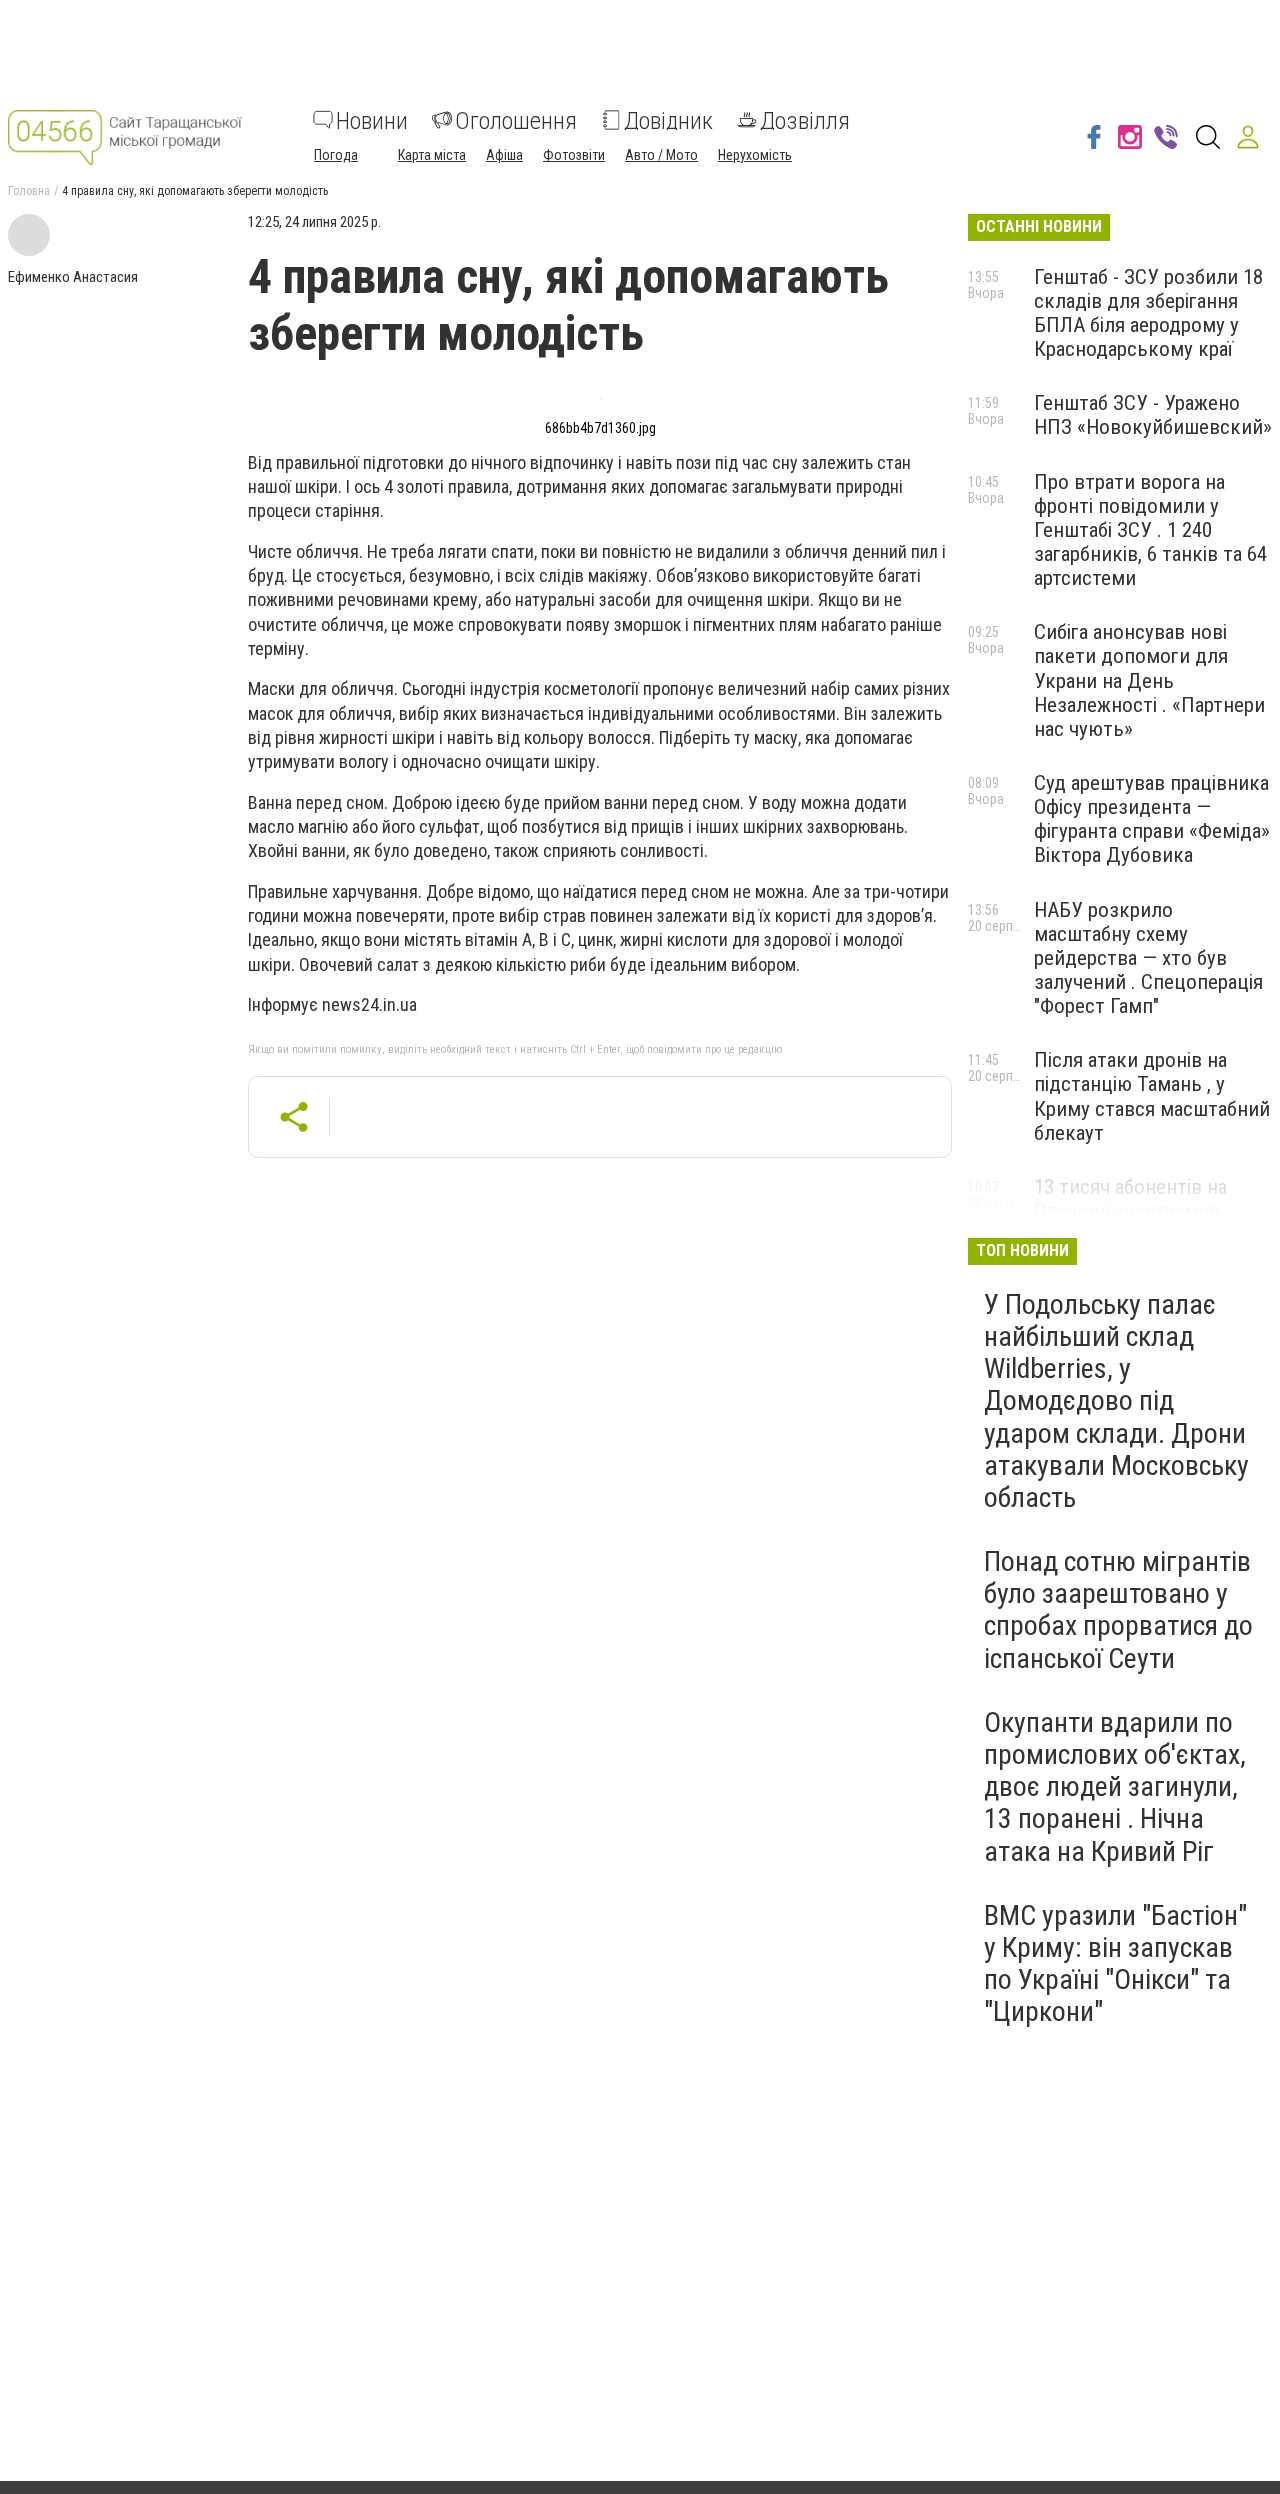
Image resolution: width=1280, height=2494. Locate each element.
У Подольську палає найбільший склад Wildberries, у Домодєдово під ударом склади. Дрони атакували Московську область (1116, 1401)
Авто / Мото (661, 154)
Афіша (504, 154)
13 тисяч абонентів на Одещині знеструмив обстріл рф (1130, 1211)
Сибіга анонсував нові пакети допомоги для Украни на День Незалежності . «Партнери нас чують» (1149, 680)
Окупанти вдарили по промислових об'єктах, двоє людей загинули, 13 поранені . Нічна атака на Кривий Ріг (1115, 1787)
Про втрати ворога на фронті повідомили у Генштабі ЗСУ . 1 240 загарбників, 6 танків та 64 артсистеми (1150, 530)
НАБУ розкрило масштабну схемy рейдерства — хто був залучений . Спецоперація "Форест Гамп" (1148, 958)
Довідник (668, 120)
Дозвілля (805, 120)
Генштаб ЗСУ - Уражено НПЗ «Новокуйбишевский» (1153, 415)
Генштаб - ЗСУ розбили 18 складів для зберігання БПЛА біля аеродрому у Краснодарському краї (1148, 313)
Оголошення (516, 120)
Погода (336, 154)
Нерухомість (755, 154)
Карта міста (432, 154)
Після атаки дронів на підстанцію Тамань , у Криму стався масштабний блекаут (1152, 1096)
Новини (372, 120)
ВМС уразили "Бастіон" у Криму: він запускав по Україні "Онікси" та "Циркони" (1115, 1964)
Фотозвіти (574, 154)
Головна (29, 191)
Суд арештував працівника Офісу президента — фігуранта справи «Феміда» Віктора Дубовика (1152, 819)
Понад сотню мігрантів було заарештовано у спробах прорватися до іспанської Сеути (1118, 1610)
